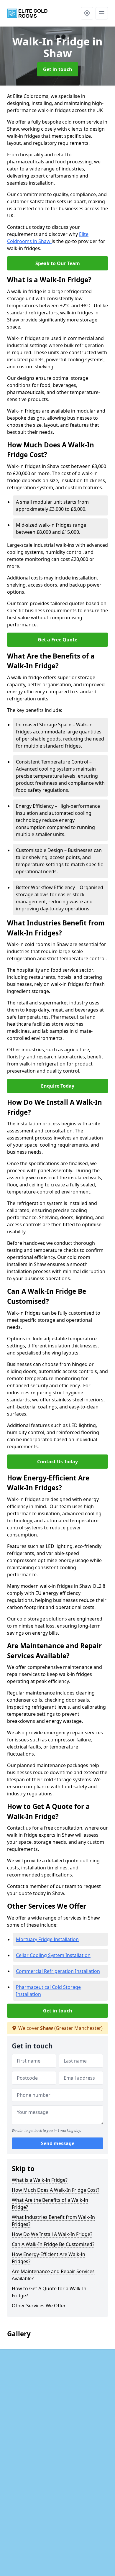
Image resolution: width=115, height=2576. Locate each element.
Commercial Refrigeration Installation (58, 1971)
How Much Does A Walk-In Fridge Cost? (56, 2190)
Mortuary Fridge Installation (47, 1939)
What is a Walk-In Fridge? (40, 2180)
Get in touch (58, 69)
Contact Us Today (57, 1462)
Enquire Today (58, 1086)
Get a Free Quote (57, 640)
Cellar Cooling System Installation (53, 1955)
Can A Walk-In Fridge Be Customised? (53, 2244)
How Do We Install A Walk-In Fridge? (52, 2234)
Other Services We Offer (39, 2306)
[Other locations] (87, 13)
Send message (58, 2143)
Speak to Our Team (58, 263)
